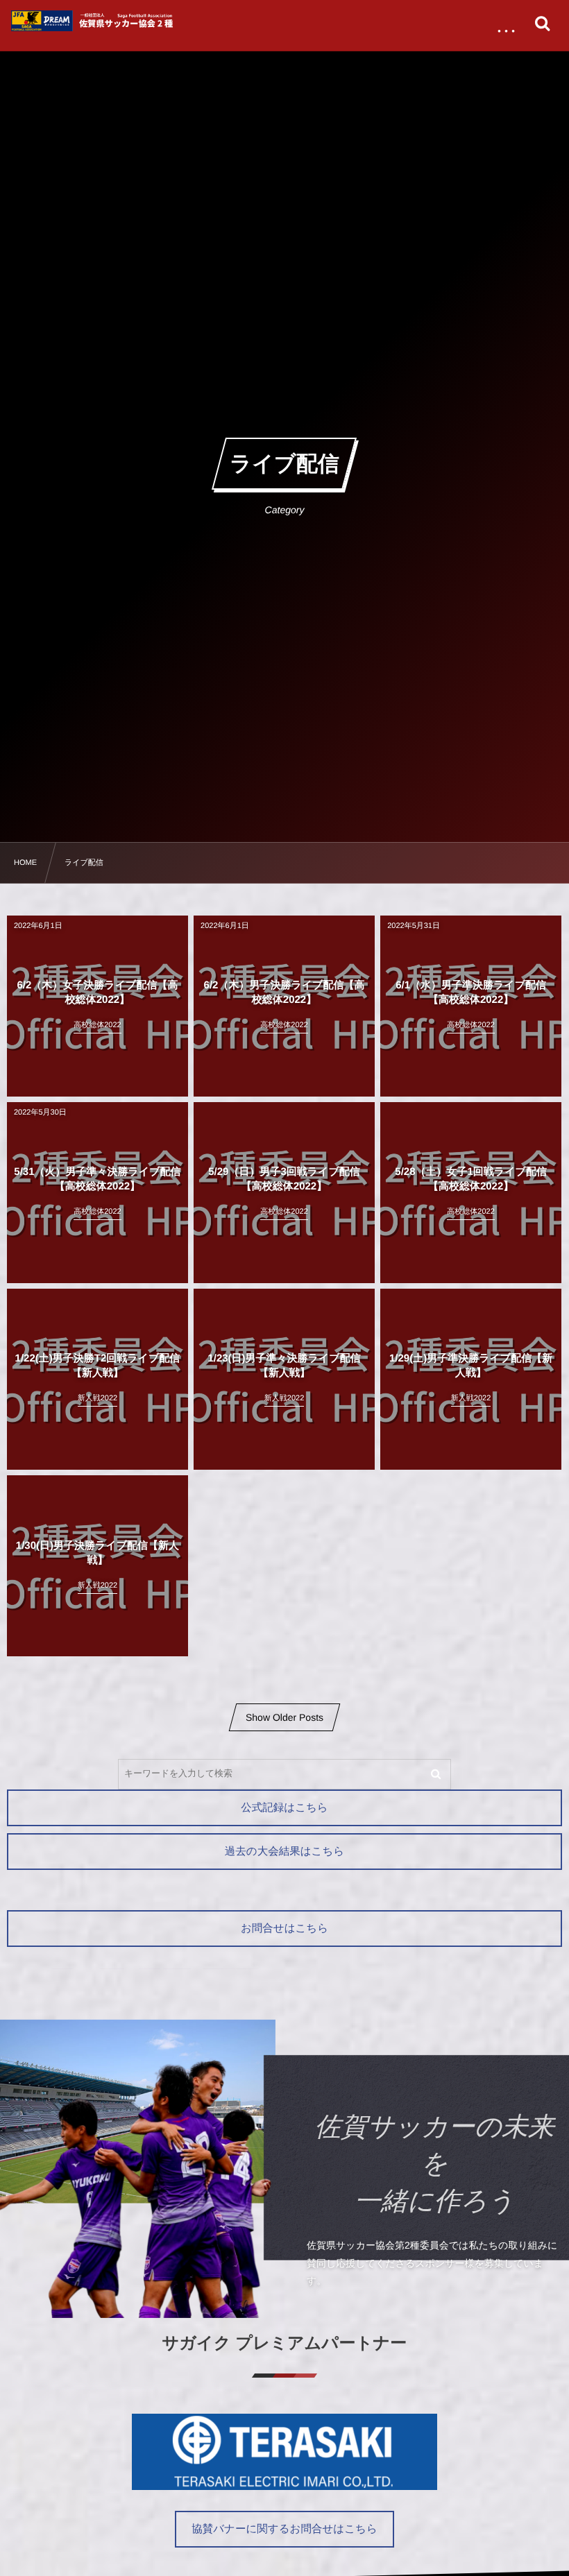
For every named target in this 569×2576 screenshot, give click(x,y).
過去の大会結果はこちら (284, 1852)
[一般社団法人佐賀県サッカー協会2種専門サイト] (94, 21)
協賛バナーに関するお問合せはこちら (284, 2529)
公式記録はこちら (284, 1808)
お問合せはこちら (284, 1929)
